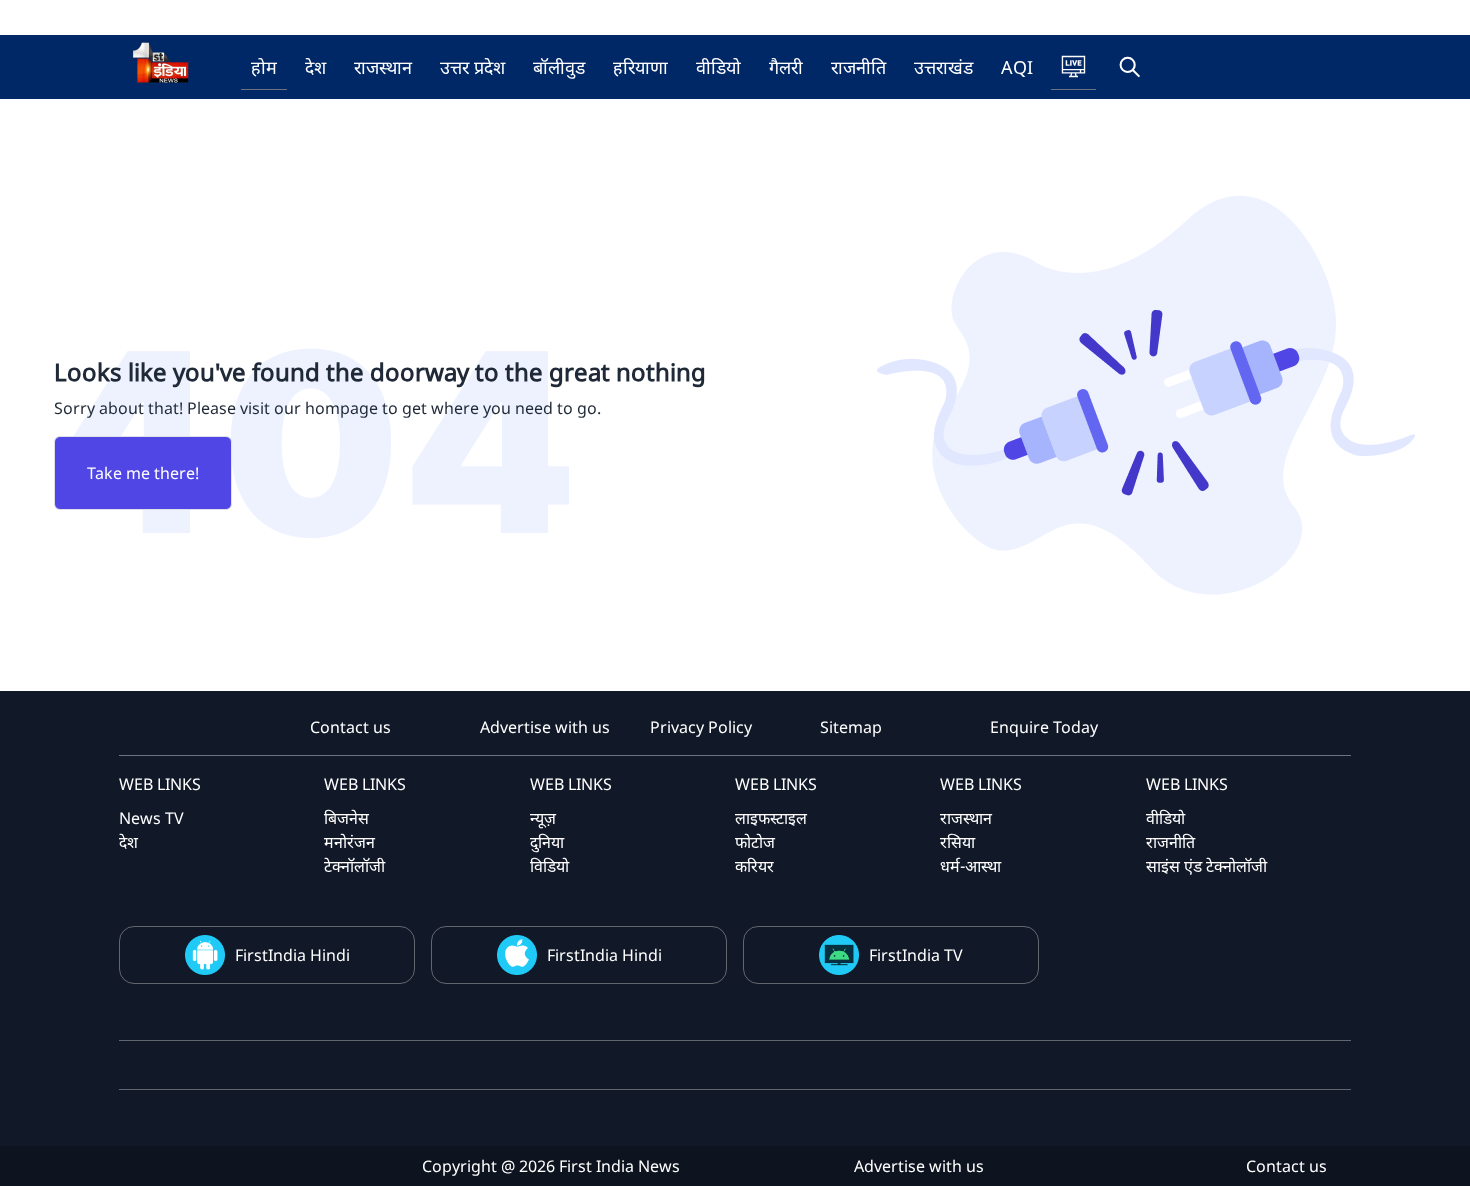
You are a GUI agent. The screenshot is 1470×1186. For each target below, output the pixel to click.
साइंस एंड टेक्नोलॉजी (1206, 866)
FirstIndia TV (916, 955)
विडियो (549, 866)
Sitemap (851, 727)
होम (264, 67)
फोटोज (755, 842)
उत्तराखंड (943, 67)
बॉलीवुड (559, 67)
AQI (1017, 67)
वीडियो (718, 67)
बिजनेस (346, 818)
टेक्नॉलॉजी (354, 866)
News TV (151, 818)
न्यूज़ (543, 818)
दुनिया (547, 842)
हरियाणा (640, 67)
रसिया (957, 842)
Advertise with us (545, 727)
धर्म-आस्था (970, 866)
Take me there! (143, 473)
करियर (754, 866)
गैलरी (786, 67)
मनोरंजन (349, 842)
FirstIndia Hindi (292, 955)
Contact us (350, 727)
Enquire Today (1044, 727)
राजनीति (858, 67)
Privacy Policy (701, 727)
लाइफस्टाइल (771, 818)
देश (315, 67)
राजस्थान (383, 67)
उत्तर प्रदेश (472, 67)
